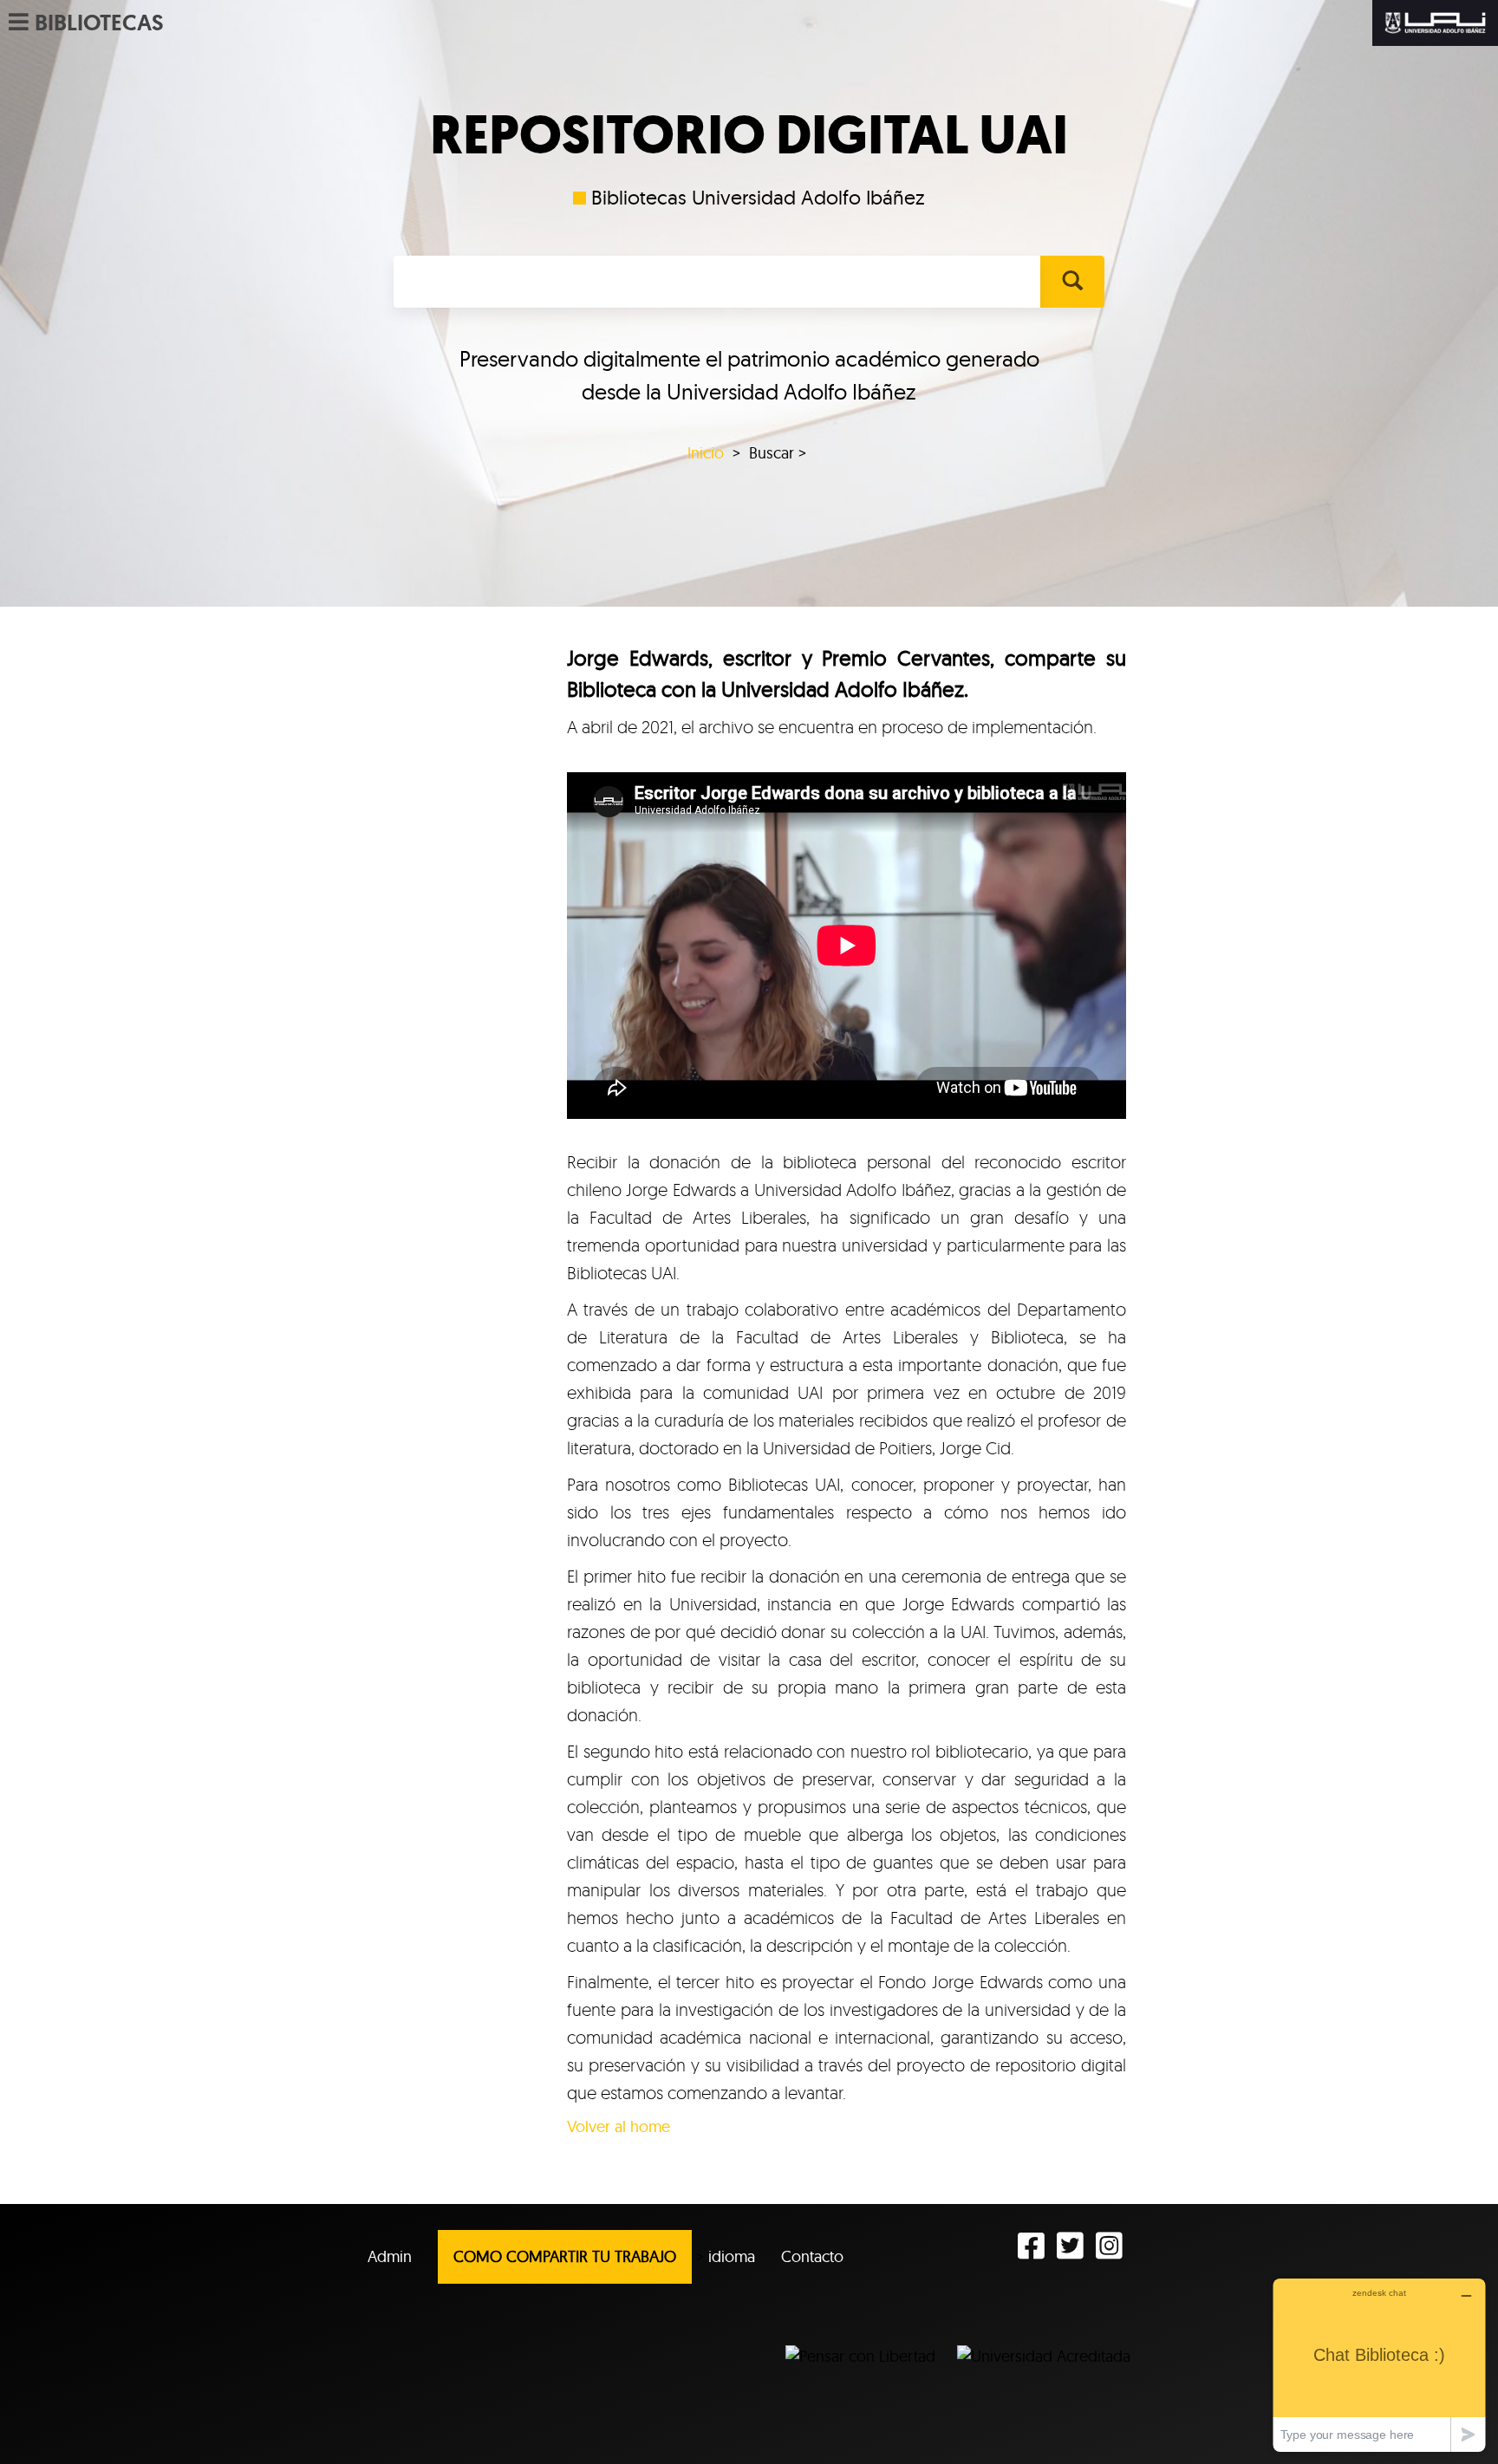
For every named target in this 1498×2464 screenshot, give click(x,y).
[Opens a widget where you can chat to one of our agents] (1379, 2365)
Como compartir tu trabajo (565, 2256)
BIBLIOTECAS (99, 23)
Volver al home (619, 2126)
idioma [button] (732, 2256)
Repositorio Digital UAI (749, 135)
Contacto (812, 2256)
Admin (390, 2256)
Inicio (706, 453)
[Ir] (1072, 282)
